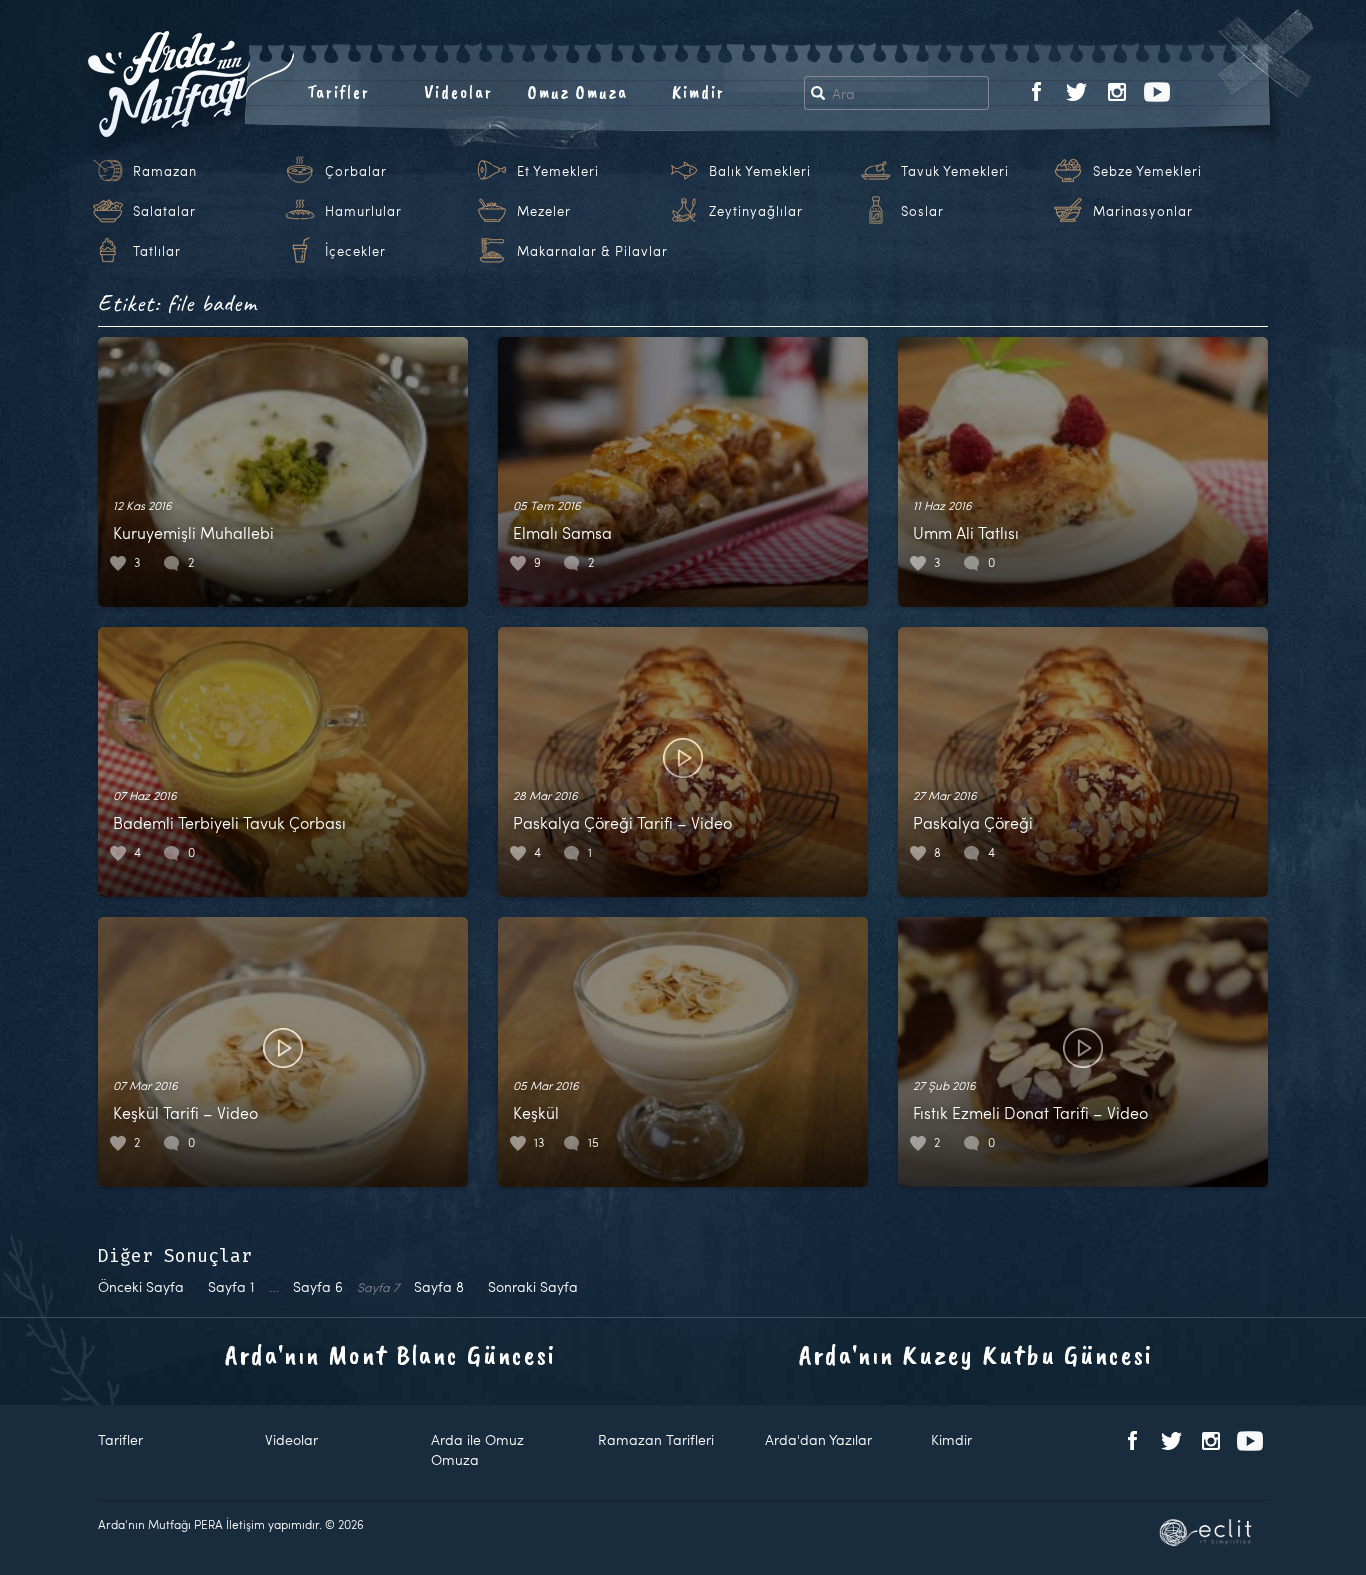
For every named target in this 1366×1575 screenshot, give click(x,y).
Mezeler (544, 211)
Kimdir (698, 92)
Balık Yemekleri (760, 171)
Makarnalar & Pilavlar (592, 251)
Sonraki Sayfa (533, 1286)
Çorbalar (356, 171)
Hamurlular (363, 211)
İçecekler (355, 251)
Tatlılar (157, 251)
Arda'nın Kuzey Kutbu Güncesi (976, 1354)
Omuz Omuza (578, 92)
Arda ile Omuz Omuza (477, 1449)
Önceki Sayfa (141, 1286)
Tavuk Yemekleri (955, 171)
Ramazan (165, 171)
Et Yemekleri (558, 171)
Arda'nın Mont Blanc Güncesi (390, 1354)
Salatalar (164, 211)
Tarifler (338, 92)
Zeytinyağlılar (756, 211)
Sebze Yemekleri (1147, 171)
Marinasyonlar (1143, 211)
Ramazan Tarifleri (656, 1439)
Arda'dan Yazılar (818, 1439)
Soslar (922, 211)
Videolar (458, 92)
